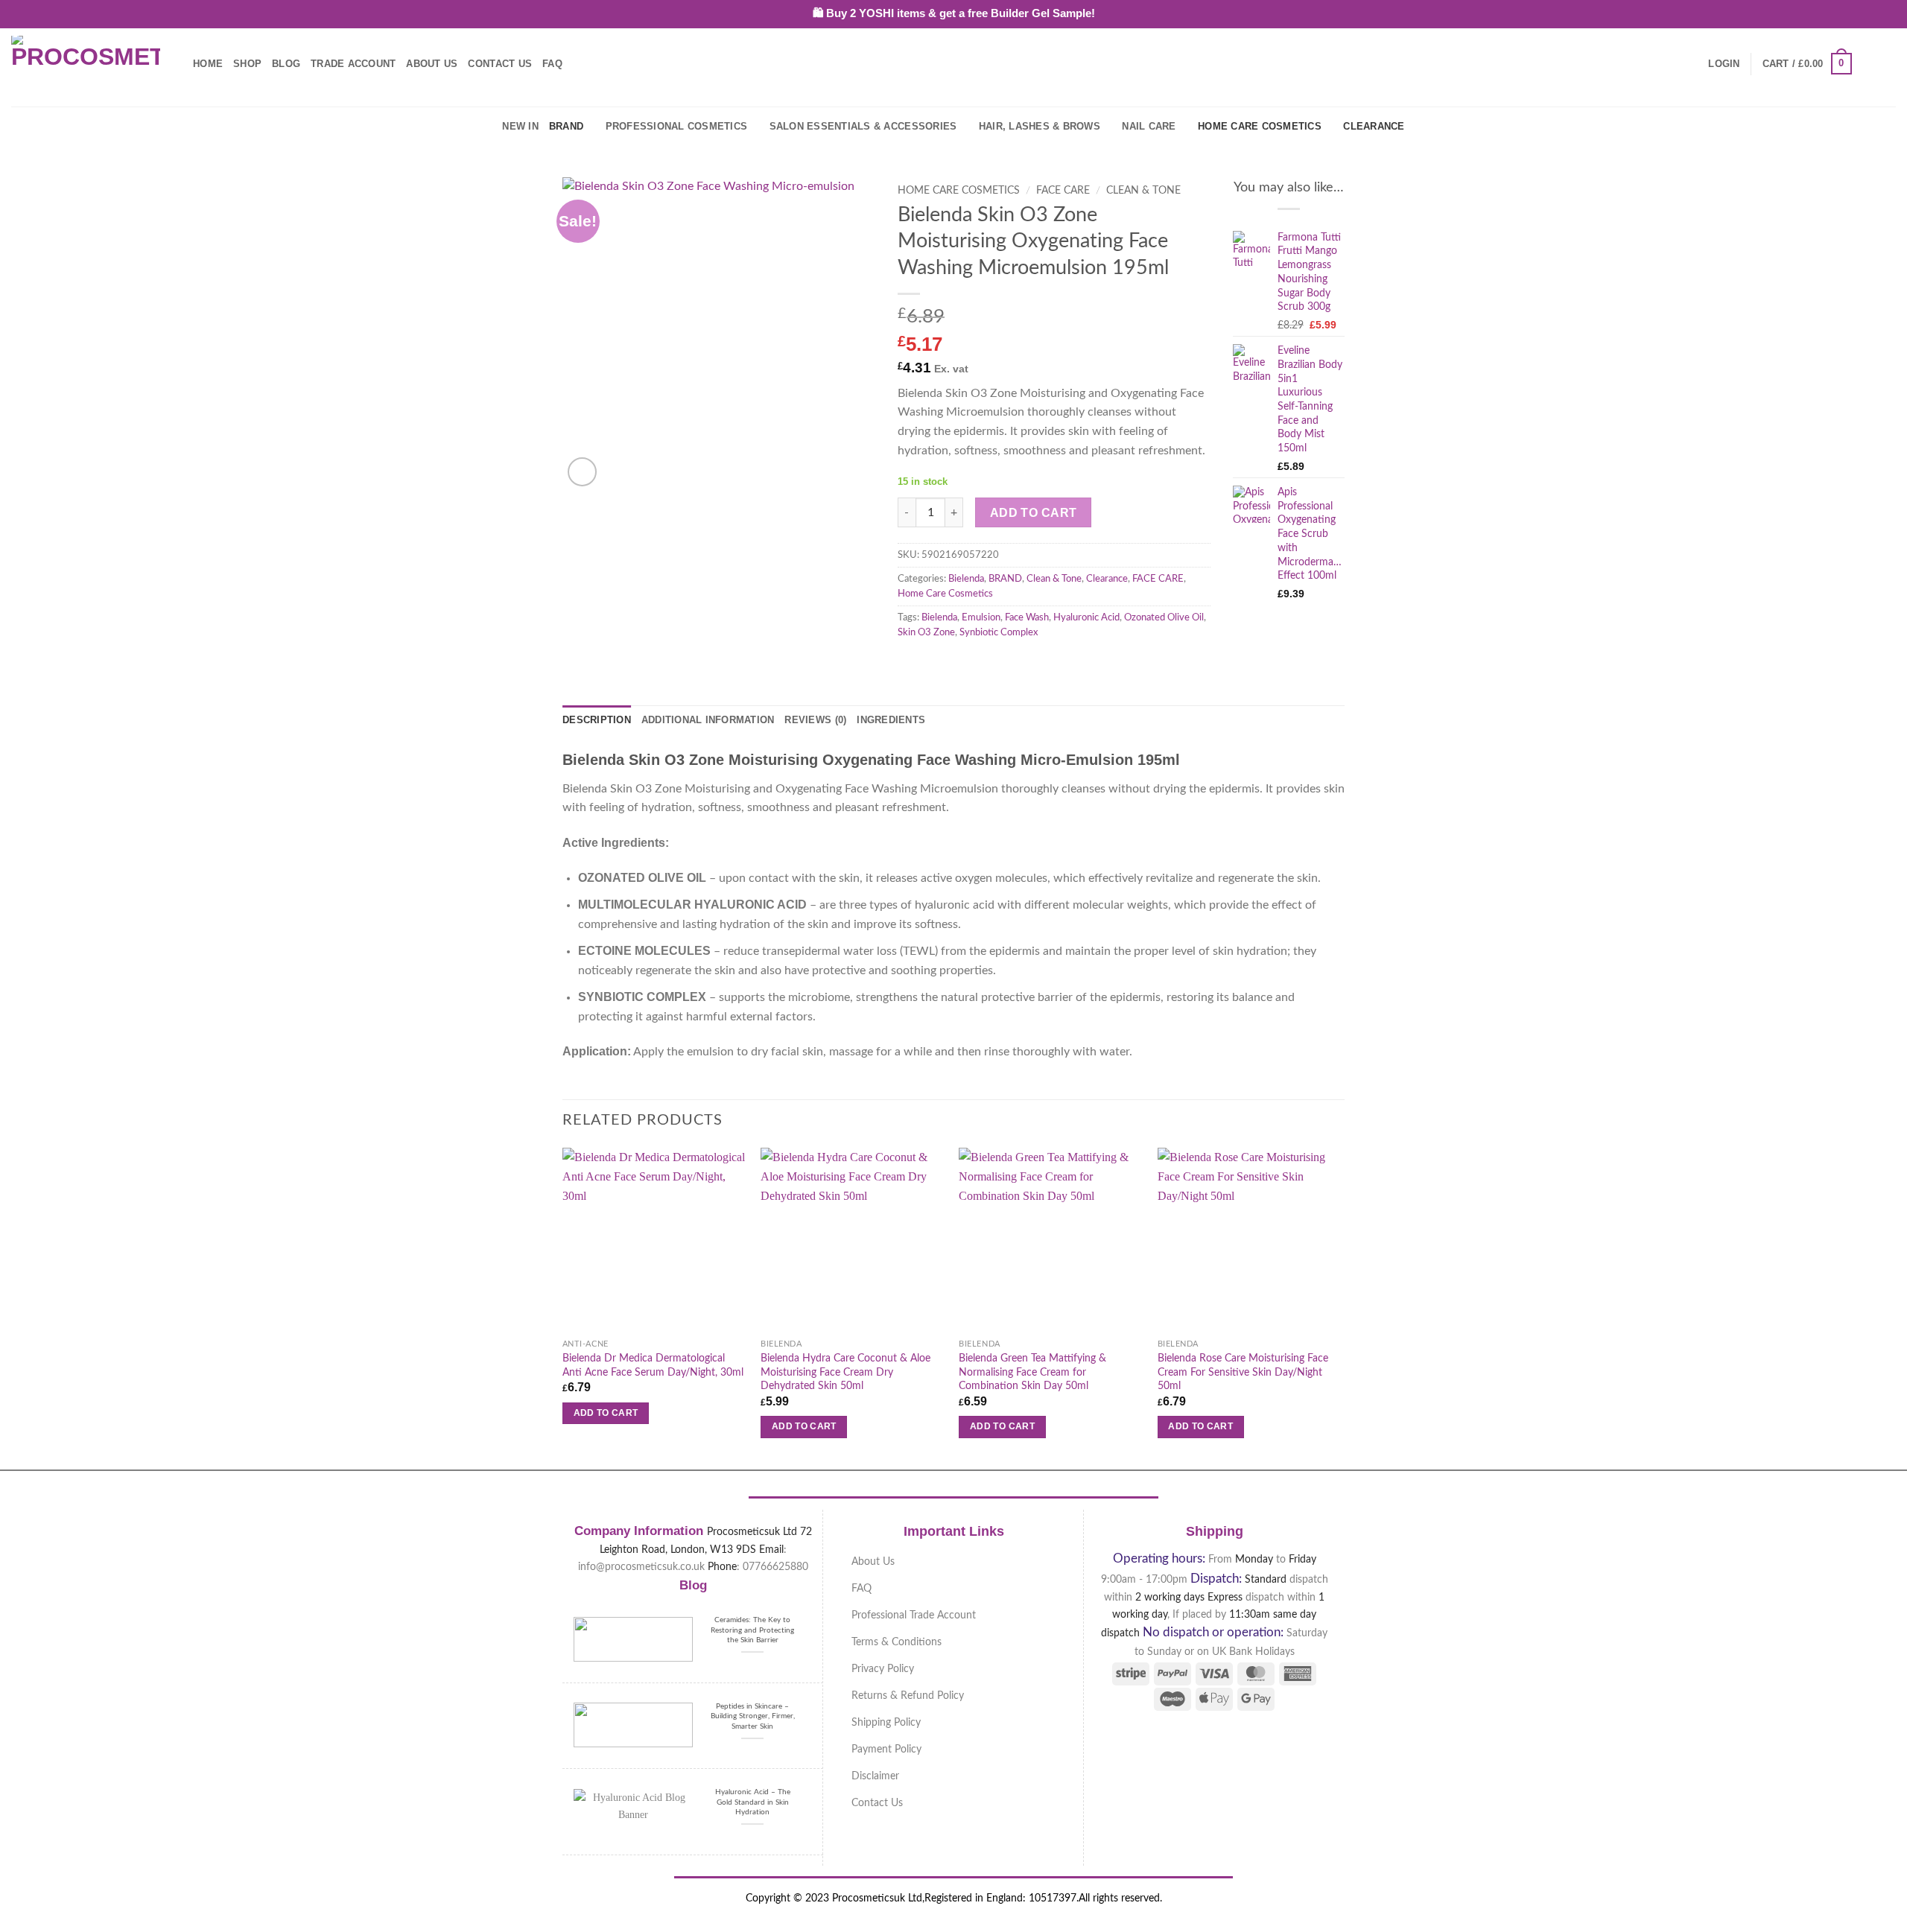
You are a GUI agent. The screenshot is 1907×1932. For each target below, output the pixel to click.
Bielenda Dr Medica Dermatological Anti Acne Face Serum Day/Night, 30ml (653, 1365)
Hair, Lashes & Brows (1040, 126)
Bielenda (966, 579)
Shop (247, 64)
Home (208, 64)
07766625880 (775, 1567)
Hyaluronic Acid (1086, 617)
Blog (286, 64)
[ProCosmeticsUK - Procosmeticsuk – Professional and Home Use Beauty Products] (86, 64)
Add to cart (1034, 513)
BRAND (566, 126)
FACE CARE (1063, 191)
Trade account (353, 64)
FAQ (552, 64)
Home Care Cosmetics (1260, 126)
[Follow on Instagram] (1886, 63)
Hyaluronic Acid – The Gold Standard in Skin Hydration (753, 1802)
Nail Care (1149, 126)
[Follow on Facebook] (1867, 63)
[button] (1724, 64)
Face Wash (1027, 617)
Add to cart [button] (606, 1413)
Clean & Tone (1143, 191)
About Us (432, 64)
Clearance (1374, 126)
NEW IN (520, 126)
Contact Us (500, 64)
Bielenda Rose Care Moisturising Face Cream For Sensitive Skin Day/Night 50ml (1243, 1372)
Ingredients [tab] (891, 720)
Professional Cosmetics (677, 126)
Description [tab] (597, 720)
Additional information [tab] (708, 720)
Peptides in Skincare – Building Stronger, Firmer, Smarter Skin (753, 1716)
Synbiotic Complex (999, 632)
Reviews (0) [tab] (815, 720)
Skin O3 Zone (926, 632)
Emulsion (981, 617)
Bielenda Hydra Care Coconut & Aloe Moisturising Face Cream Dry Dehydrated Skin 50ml (845, 1372)
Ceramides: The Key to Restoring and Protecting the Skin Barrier (752, 1630)
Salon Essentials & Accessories (863, 126)
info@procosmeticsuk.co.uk (641, 1567)
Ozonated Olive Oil (1164, 617)
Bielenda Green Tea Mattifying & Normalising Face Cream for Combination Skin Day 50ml (1032, 1372)
